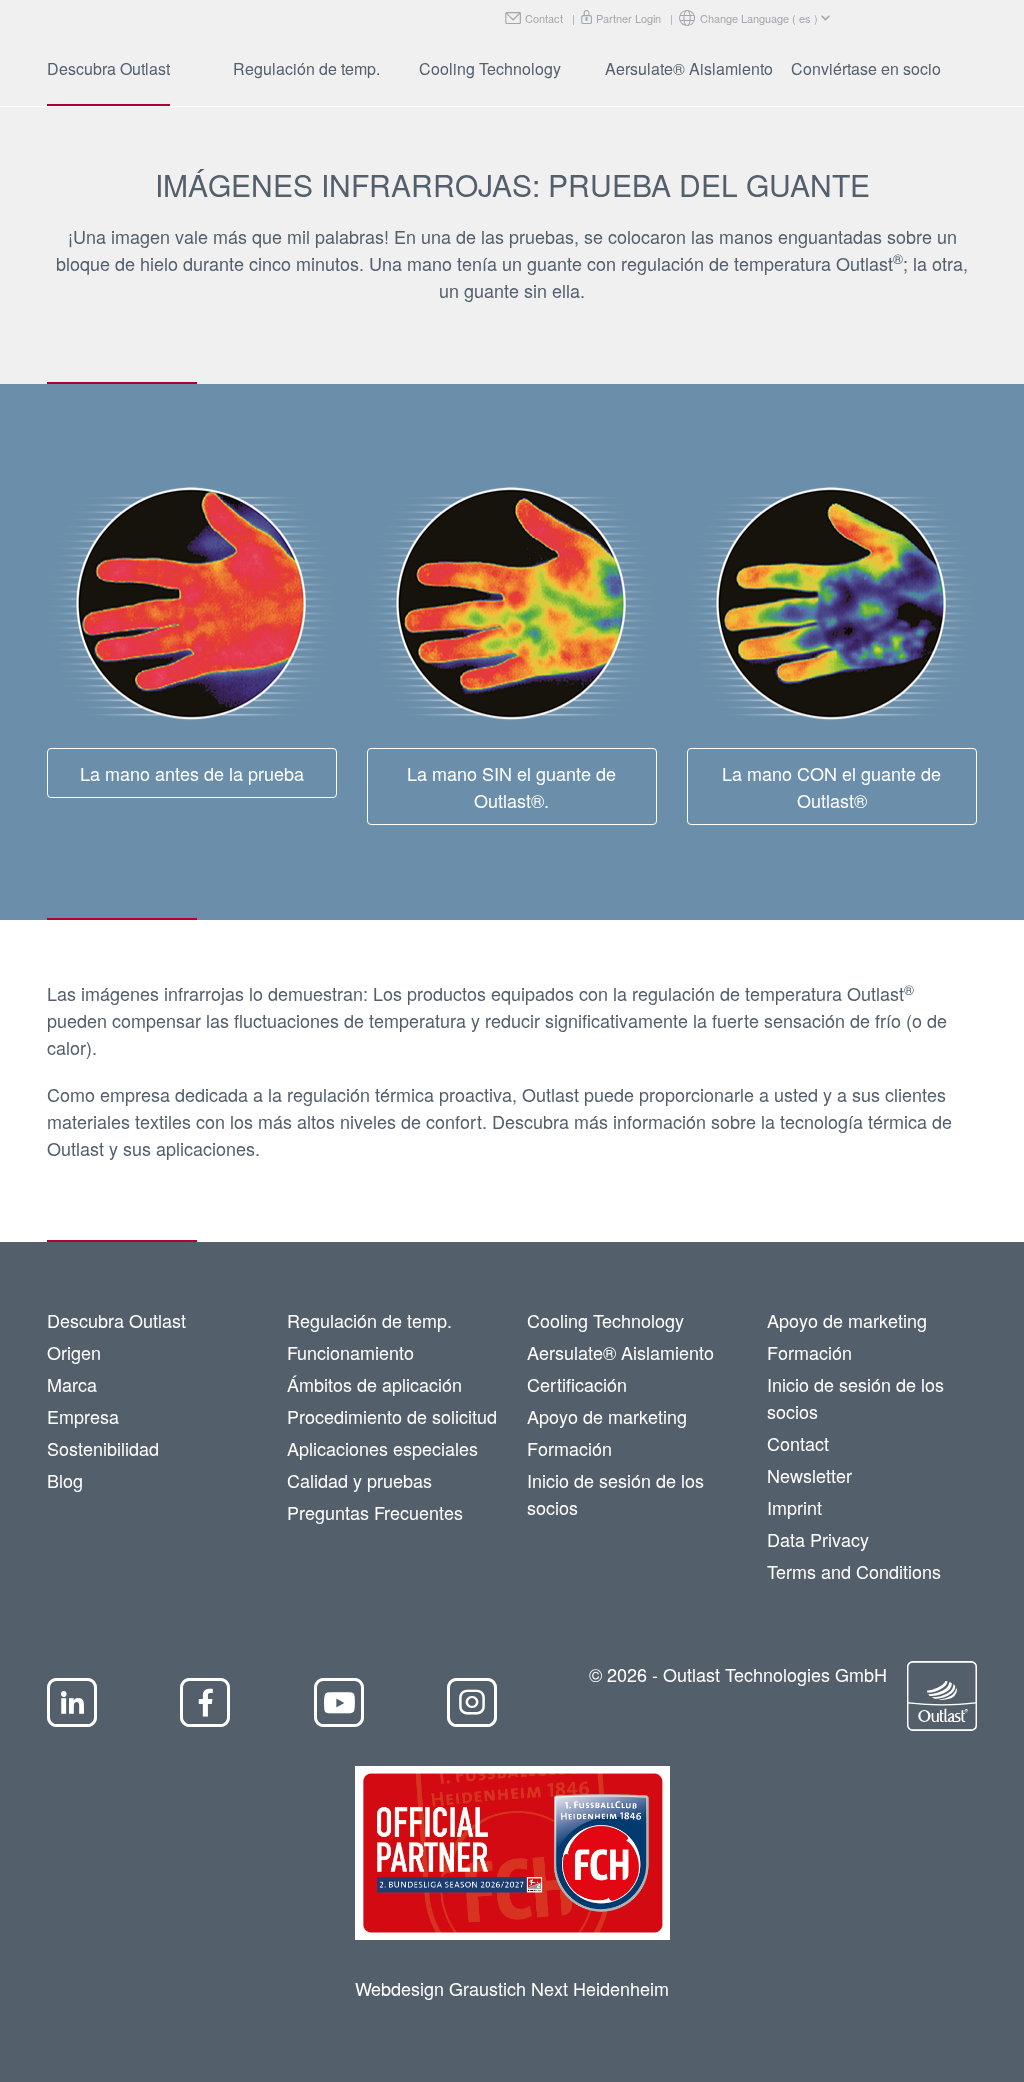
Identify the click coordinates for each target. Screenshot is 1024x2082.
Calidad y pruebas (359, 1480)
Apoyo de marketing (607, 1416)
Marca (72, 1384)
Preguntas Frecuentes (375, 1512)
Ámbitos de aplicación (374, 1384)
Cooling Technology (490, 68)
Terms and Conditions (854, 1571)
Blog (65, 1480)
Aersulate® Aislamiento (689, 68)
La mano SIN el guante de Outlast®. (511, 786)
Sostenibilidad (103, 1448)
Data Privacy (818, 1539)
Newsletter (809, 1475)
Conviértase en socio (866, 68)
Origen (74, 1352)
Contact (544, 18)
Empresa (83, 1416)
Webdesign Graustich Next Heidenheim (512, 1988)
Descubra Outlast (108, 68)
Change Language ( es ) (759, 18)
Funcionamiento (350, 1352)
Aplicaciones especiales (382, 1448)
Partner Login (628, 18)
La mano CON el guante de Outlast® (831, 786)
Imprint (794, 1507)
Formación (569, 1448)
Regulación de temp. (306, 68)
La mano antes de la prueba (192, 773)
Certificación (577, 1384)
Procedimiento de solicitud (392, 1416)
